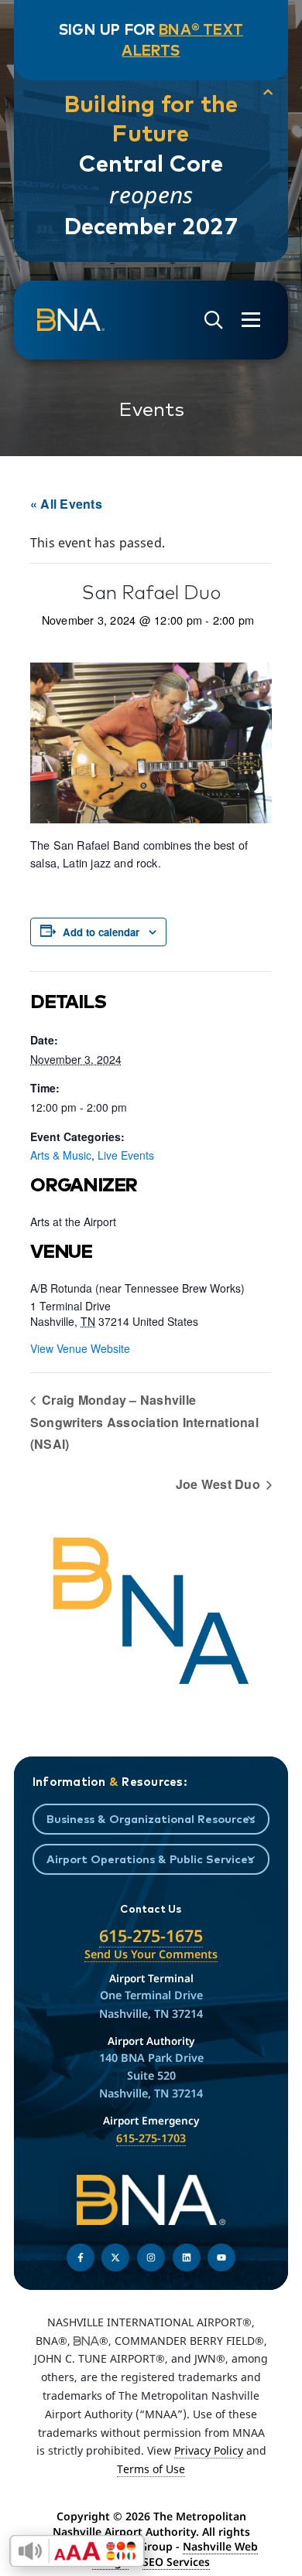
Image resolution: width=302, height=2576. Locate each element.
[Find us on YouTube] (221, 2257)
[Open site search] (214, 320)
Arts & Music (61, 1155)
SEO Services (176, 2562)
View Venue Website (80, 1348)
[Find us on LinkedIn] (187, 2257)
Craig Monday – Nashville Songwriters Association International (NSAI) (144, 1422)
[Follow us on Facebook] (81, 2257)
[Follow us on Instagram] (151, 2257)
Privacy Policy (209, 2450)
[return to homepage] (71, 320)
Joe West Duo (220, 1484)
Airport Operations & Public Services (150, 1859)
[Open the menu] (251, 320)
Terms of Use (151, 2469)
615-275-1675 (151, 1935)
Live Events (126, 1155)
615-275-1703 (151, 2138)
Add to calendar (101, 932)
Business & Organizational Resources (151, 1819)
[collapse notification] (268, 92)
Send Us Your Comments (151, 1954)
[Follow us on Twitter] (115, 2257)
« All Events (66, 504)
